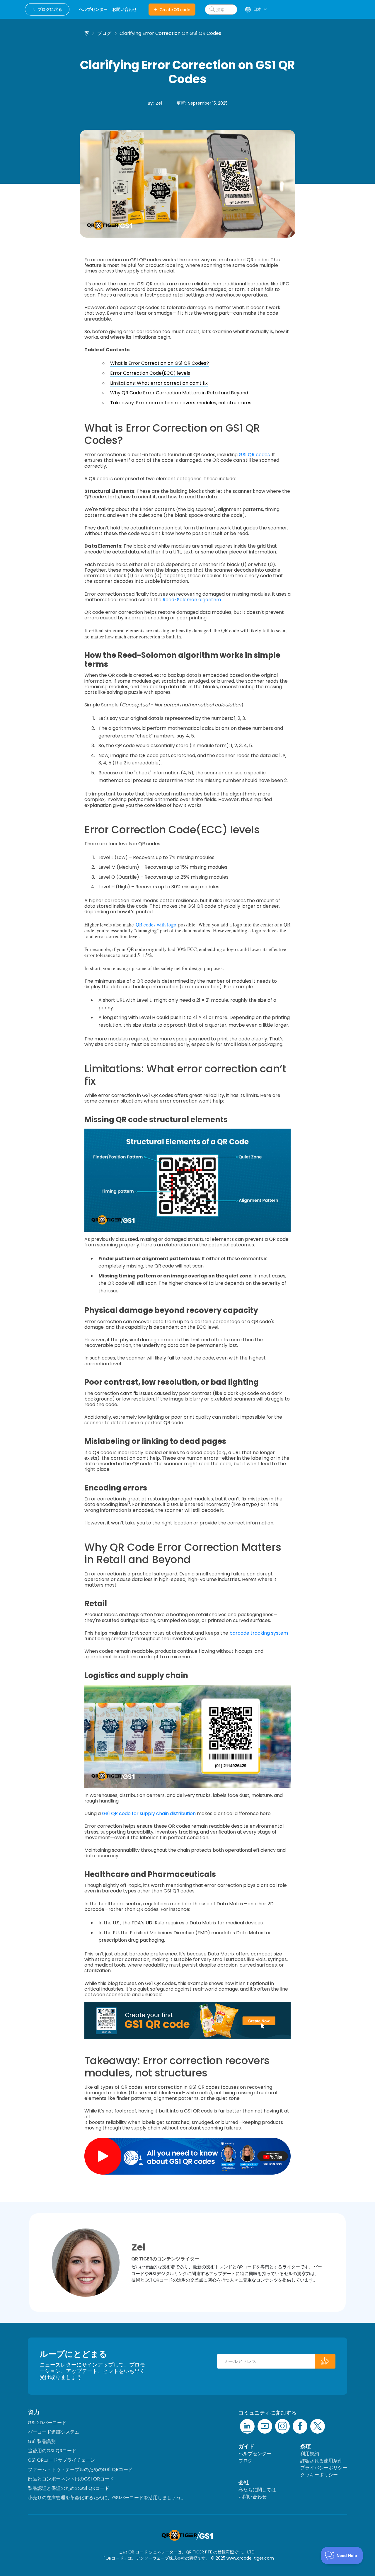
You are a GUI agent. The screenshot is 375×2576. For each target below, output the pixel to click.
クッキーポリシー (319, 2475)
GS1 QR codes (254, 455)
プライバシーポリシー (324, 2468)
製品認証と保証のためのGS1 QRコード (69, 2488)
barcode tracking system (259, 1633)
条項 (306, 2446)
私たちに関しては (257, 2490)
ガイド (246, 2446)
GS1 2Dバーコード (47, 2423)
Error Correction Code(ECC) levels (150, 373)
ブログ (104, 33)
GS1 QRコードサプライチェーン (62, 2460)
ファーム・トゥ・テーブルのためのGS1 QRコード (80, 2469)
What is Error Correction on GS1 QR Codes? (160, 363)
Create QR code (175, 10)
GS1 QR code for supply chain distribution (149, 1813)
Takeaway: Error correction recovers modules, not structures (181, 403)
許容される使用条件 (321, 2461)
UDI (150, 1923)
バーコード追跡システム (54, 2432)
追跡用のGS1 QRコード (52, 2451)
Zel (159, 103)
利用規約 (310, 2454)
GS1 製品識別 (42, 2441)
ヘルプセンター (255, 2454)
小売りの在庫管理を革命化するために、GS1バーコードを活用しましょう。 (107, 2498)
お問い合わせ (253, 2497)
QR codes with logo (156, 925)
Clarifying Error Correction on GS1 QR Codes (170, 33)
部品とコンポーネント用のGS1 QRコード (71, 2479)
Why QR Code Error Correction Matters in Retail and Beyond (179, 393)
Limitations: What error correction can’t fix (159, 383)
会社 (244, 2482)
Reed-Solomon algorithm (192, 600)
